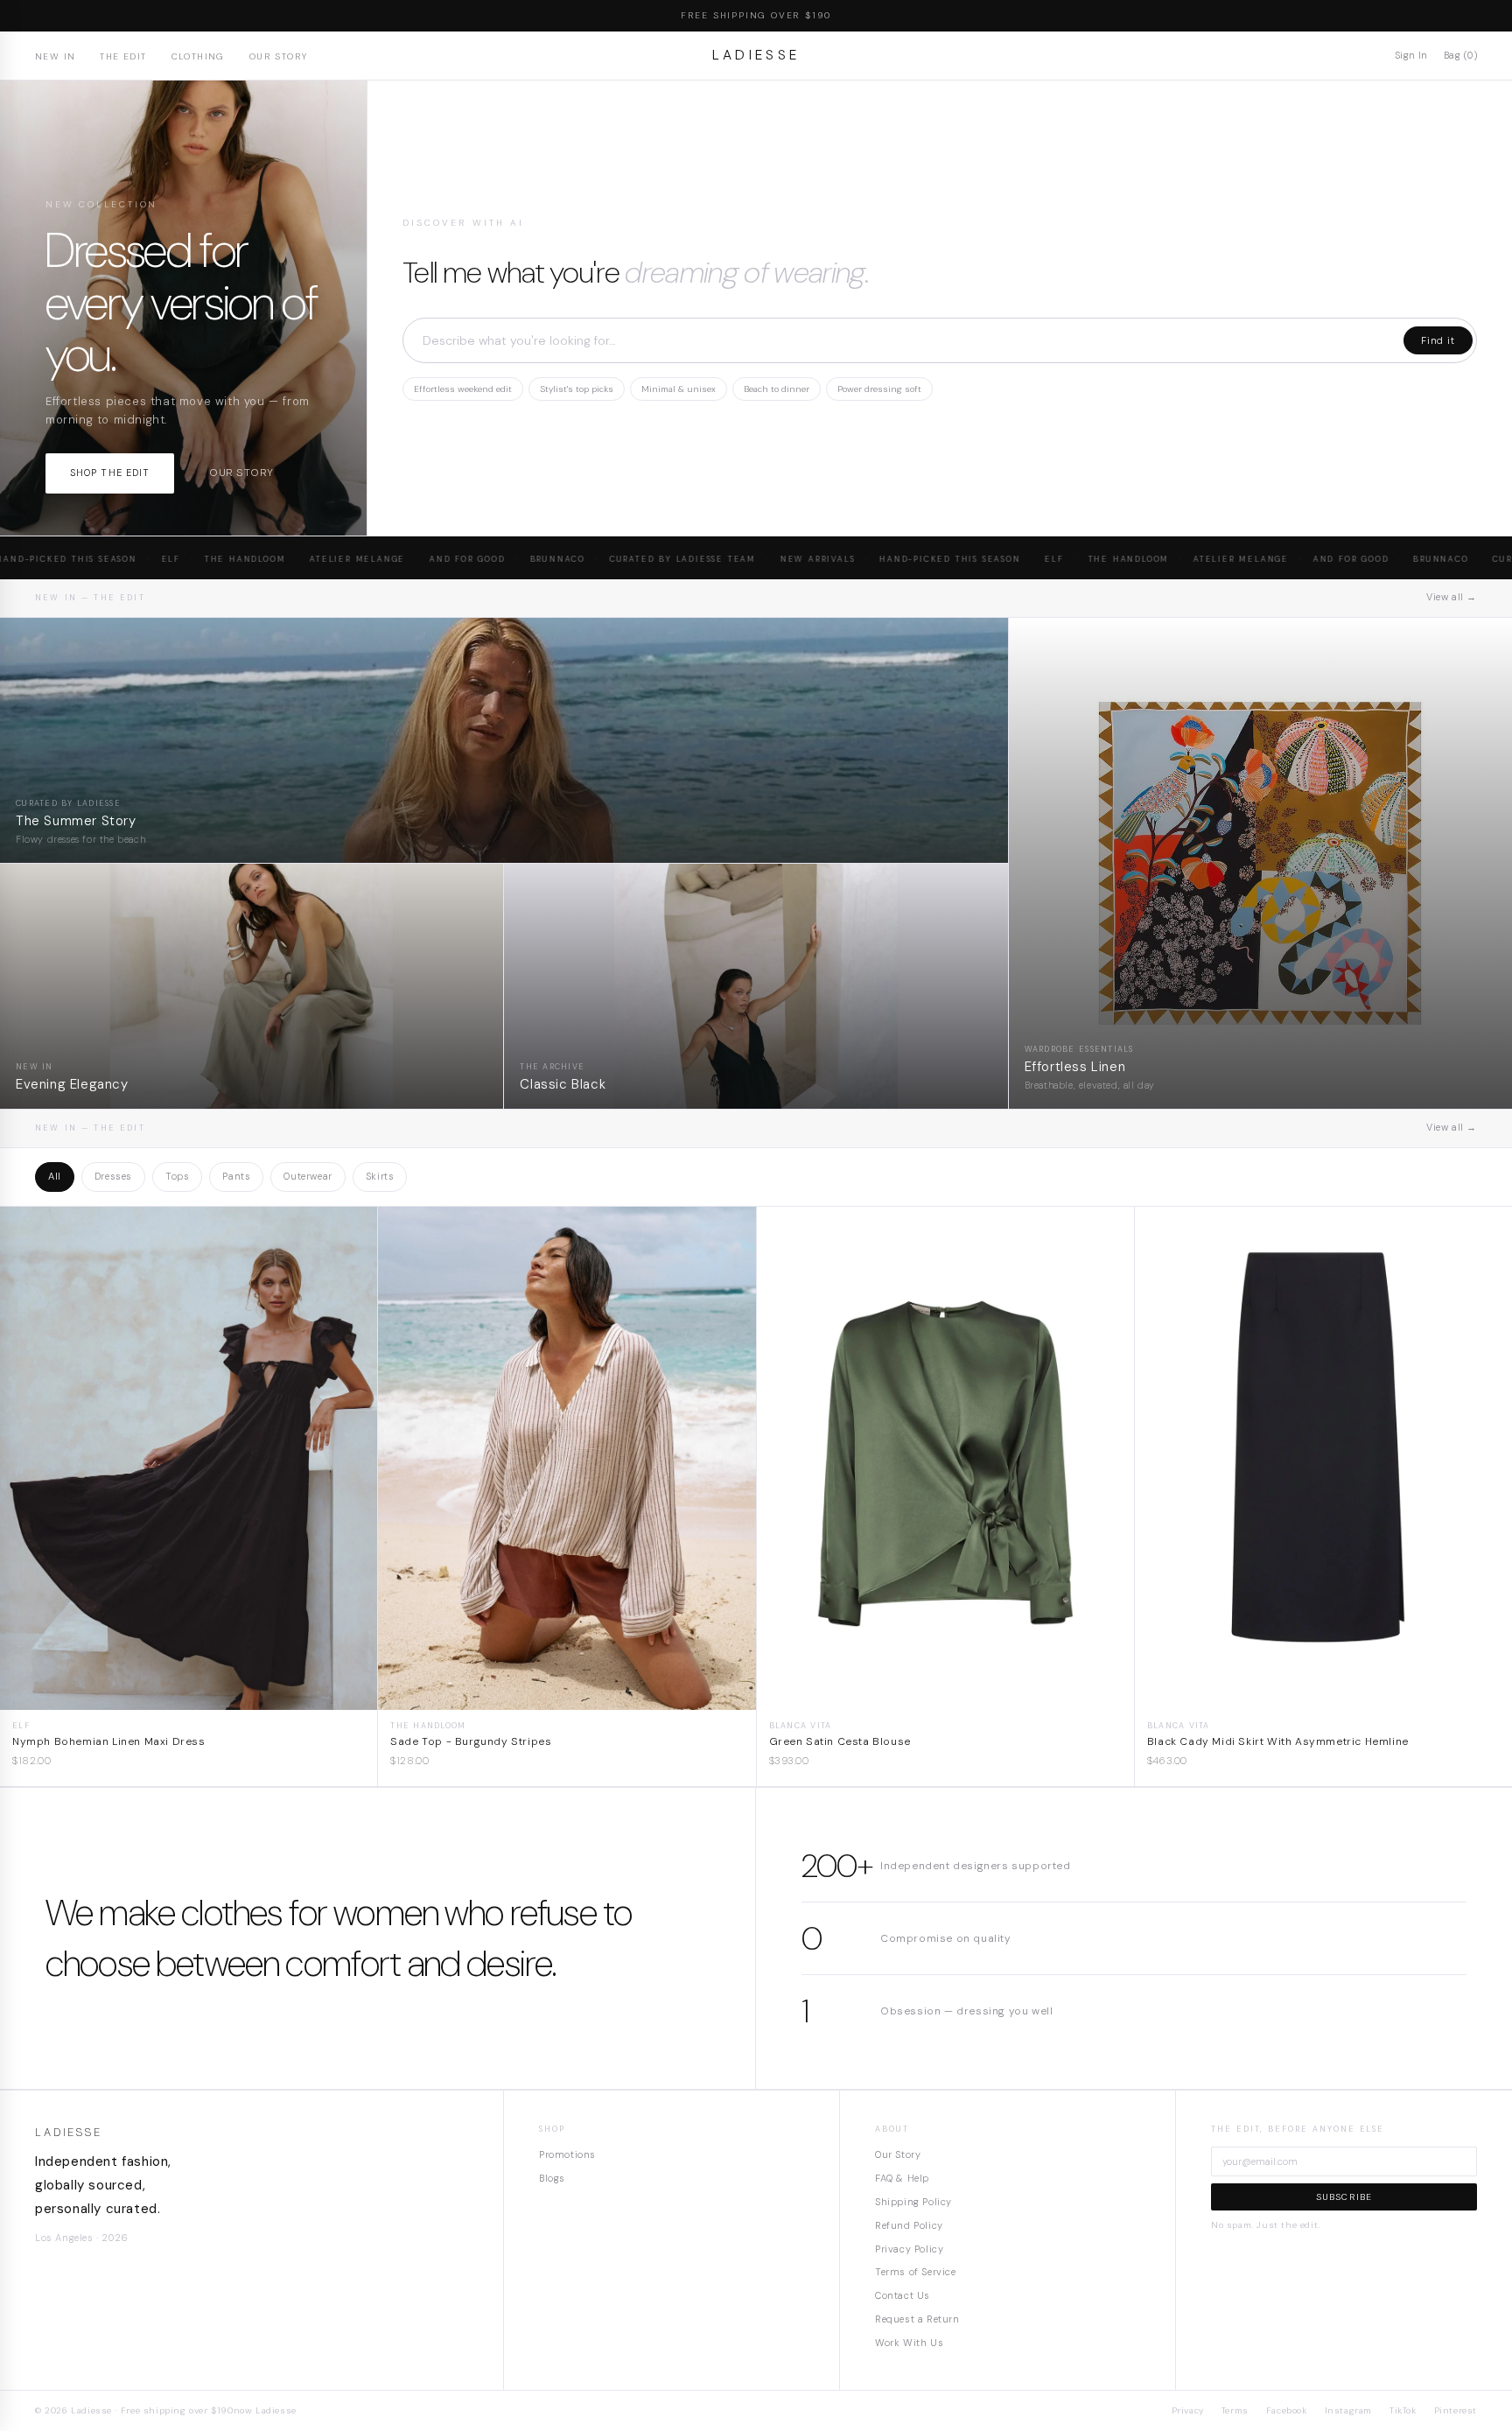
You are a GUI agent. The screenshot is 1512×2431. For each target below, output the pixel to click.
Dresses (113, 1176)
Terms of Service (916, 2272)
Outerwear (308, 1176)
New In (55, 56)
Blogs (552, 2178)
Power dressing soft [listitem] (879, 389)
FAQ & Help (902, 2178)
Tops (177, 1176)
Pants (236, 1176)
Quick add (189, 1696)
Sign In (1411, 55)
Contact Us (903, 2295)
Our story (241, 473)
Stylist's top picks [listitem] (577, 389)
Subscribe (1344, 2197)
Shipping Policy (913, 2202)
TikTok (1403, 2410)
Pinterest (1456, 2410)
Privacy (1188, 2410)
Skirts (380, 1176)
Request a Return (917, 2319)
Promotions (567, 2154)
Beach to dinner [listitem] (777, 389)
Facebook (1287, 2410)
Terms (1235, 2410)
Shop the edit (110, 473)
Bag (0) (1460, 55)
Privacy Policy (909, 2249)
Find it (1438, 340)
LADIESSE (756, 55)
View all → (1452, 597)
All (55, 1176)
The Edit (123, 56)
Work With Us (909, 2343)
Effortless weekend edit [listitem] (463, 389)
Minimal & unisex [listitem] (679, 389)
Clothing (198, 56)
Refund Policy (909, 2225)
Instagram (1348, 2410)
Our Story (279, 56)
